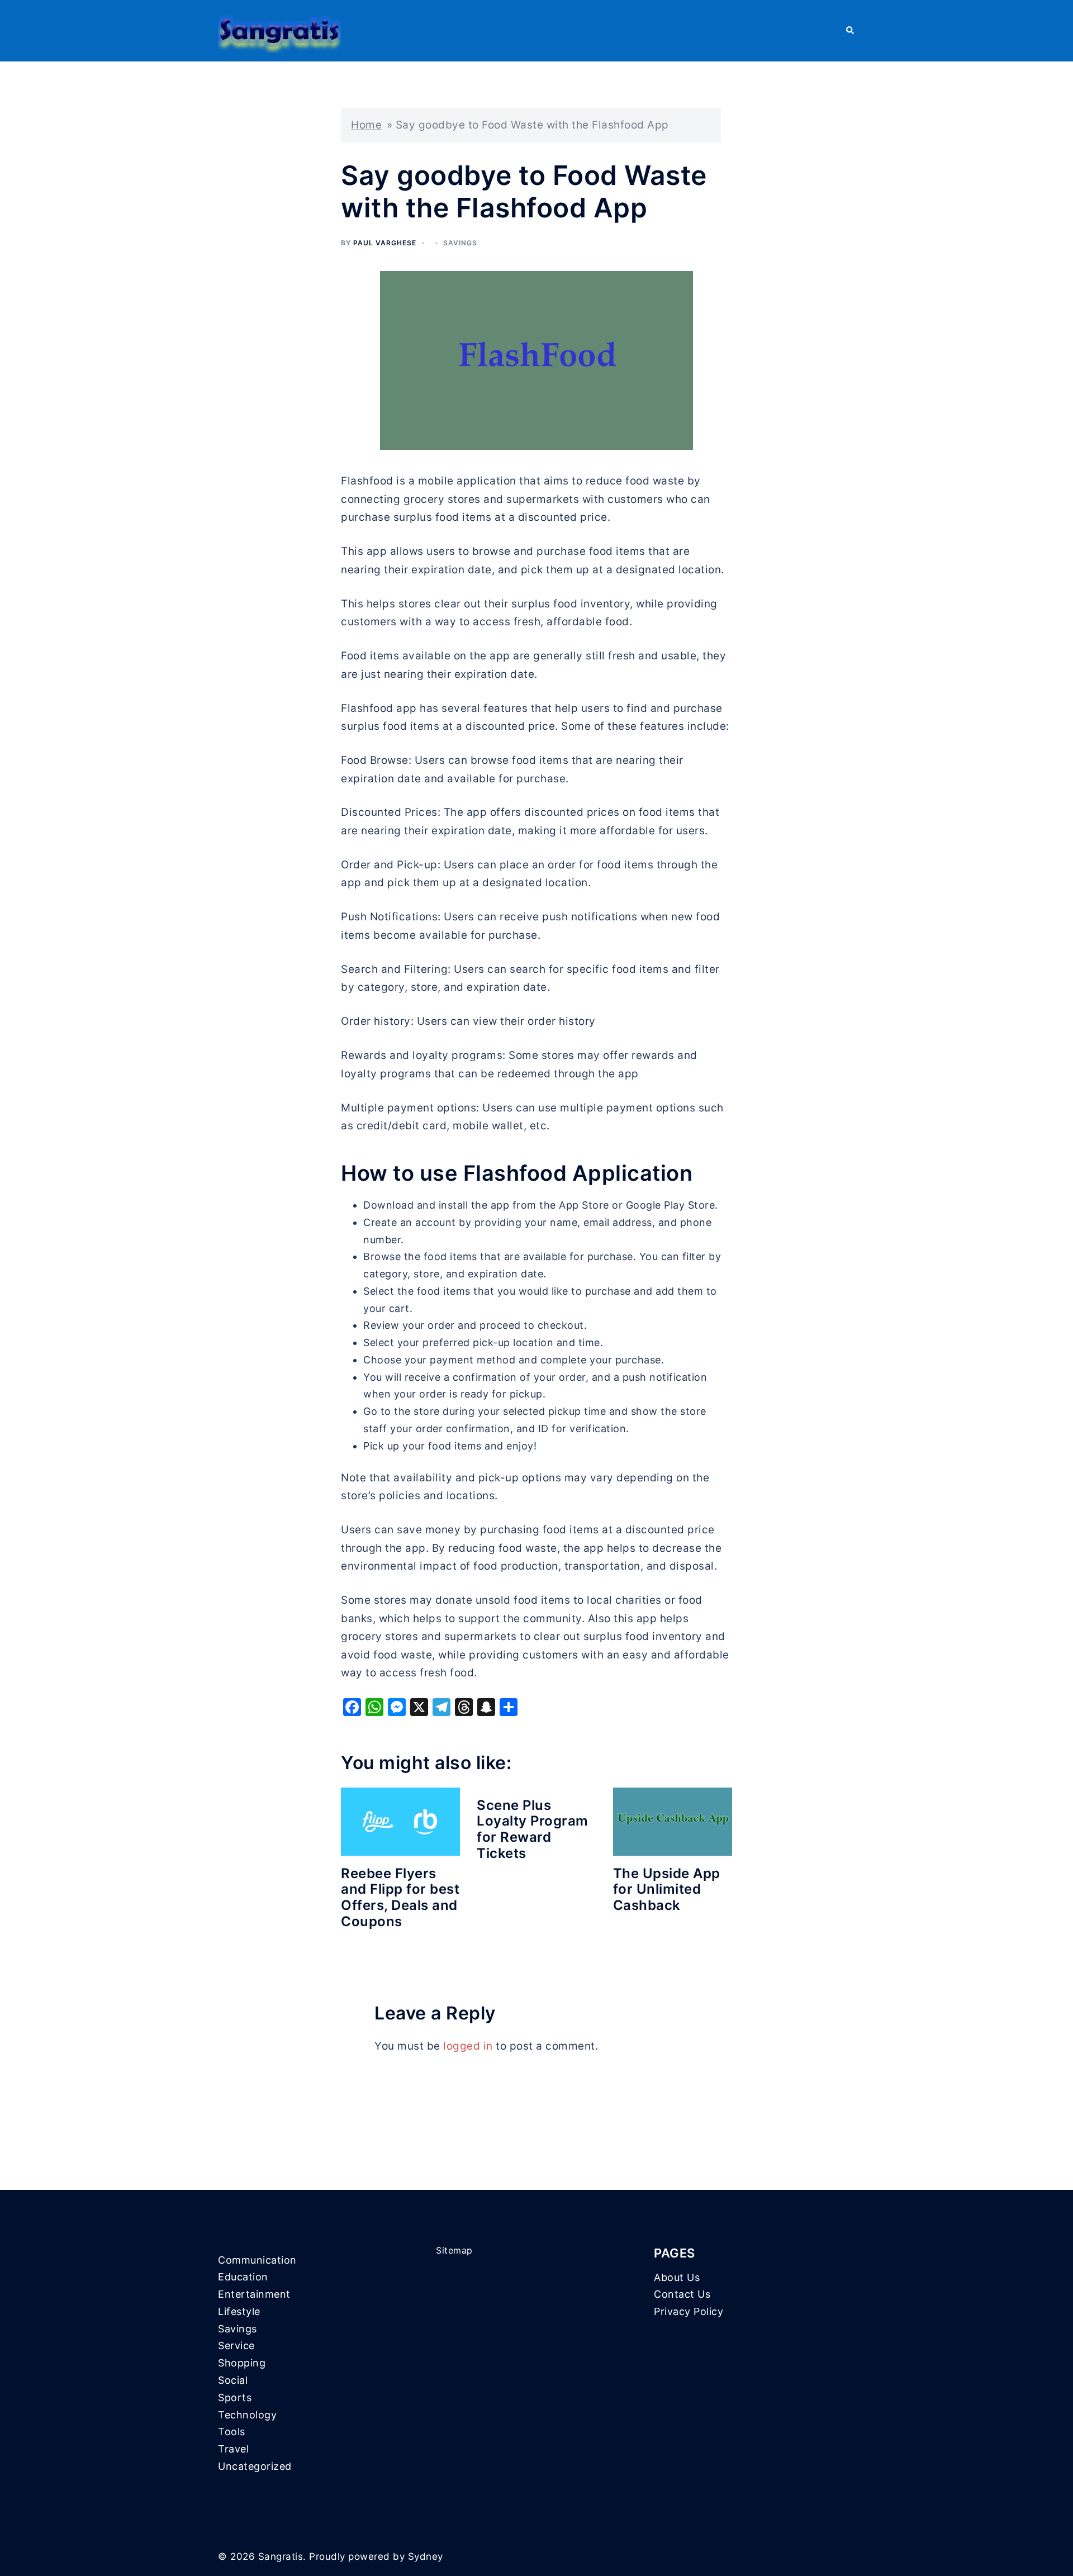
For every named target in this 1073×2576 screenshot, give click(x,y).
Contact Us (682, 2294)
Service (236, 2346)
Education (243, 2277)
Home (366, 125)
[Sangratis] (279, 30)
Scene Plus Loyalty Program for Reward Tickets (533, 1829)
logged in (468, 2046)
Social (233, 2380)
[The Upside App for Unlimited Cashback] (673, 1821)
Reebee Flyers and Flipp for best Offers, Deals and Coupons (400, 1897)
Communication (257, 2260)
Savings (460, 243)
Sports (235, 2397)
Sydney (426, 2556)
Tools (232, 2432)
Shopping (242, 2363)
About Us (677, 2277)
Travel (233, 2449)
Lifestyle (239, 2311)
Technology (247, 2415)
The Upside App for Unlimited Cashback (667, 1890)
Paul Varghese (385, 243)
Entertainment (254, 2294)
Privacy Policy (689, 2311)
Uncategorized (255, 2466)
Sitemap (454, 2250)
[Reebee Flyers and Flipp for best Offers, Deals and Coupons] (400, 1821)
